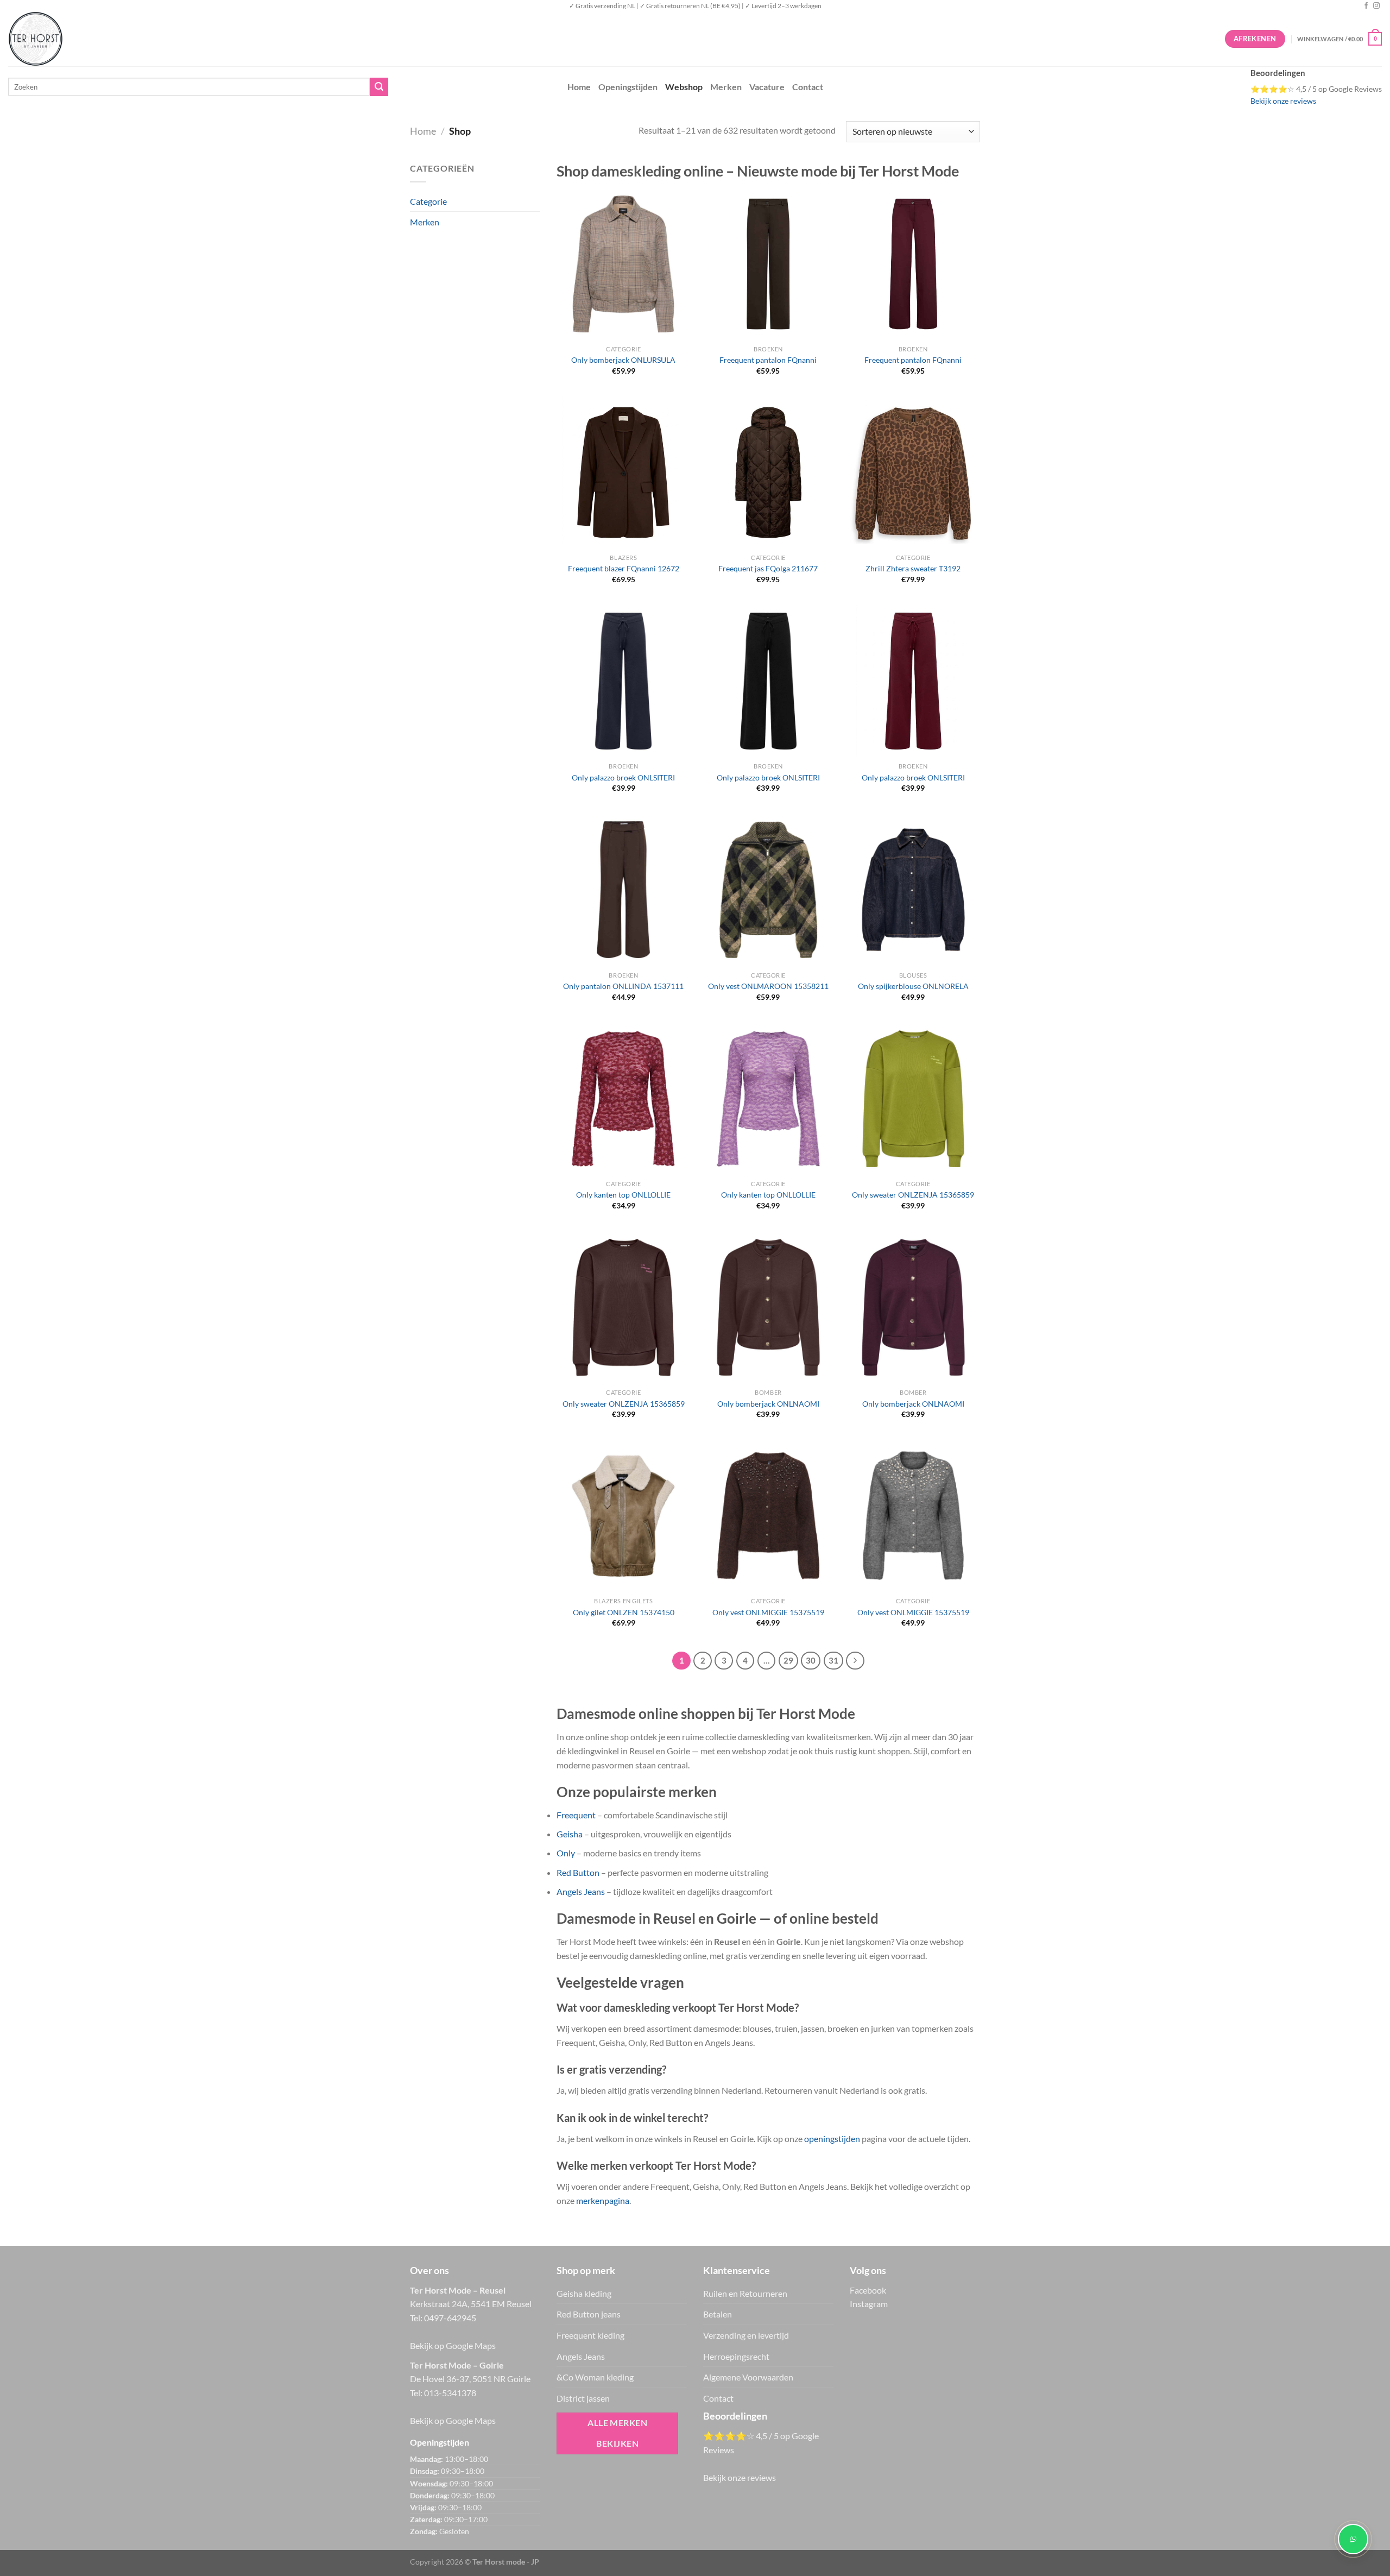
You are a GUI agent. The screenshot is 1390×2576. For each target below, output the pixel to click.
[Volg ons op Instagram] (1376, 6)
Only (566, 1853)
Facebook (868, 2290)
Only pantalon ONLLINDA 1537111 (623, 986)
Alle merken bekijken (617, 2433)
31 (833, 1660)
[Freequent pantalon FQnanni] (768, 264)
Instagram (869, 2304)
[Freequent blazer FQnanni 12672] (623, 473)
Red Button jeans (589, 2314)
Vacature (767, 87)
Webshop (684, 87)
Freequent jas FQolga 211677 (768, 568)
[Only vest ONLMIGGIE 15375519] (768, 1516)
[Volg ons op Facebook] (1366, 6)
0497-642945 (450, 2318)
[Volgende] (855, 1661)
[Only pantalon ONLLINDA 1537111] (623, 890)
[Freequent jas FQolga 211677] (768, 473)
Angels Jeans (581, 1891)
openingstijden (832, 2139)
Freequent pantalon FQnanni (768, 360)
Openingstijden (628, 87)
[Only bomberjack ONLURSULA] (623, 264)
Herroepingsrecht (736, 2356)
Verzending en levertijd (746, 2335)
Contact (808, 87)
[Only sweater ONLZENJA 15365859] (913, 1099)
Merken (726, 87)
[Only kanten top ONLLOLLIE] (623, 1099)
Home (579, 87)
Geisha (570, 1834)
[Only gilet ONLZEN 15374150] (623, 1516)
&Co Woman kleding (595, 2377)
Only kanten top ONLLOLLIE (623, 1195)
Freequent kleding (590, 2335)
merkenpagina (603, 2200)
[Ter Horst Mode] (171, 39)
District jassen (583, 2398)
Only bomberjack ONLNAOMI (768, 1404)
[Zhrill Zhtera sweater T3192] (913, 473)
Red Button (578, 1872)
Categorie (428, 201)
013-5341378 (450, 2393)
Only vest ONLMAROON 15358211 (768, 986)
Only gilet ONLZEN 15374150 (624, 1612)
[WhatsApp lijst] (1353, 2539)
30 (811, 1660)
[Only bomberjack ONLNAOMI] (768, 1307)
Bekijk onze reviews (1283, 101)
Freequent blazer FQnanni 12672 (624, 568)
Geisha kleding (584, 2293)
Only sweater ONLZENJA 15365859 (913, 1195)
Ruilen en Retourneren (745, 2293)
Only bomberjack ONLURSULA (623, 360)
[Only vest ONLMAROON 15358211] (768, 890)
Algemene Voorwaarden (748, 2377)
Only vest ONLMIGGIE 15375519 (768, 1612)
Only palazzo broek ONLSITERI (623, 777)
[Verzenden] (379, 87)
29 (788, 1660)
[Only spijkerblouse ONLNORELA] (913, 890)
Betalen (718, 2314)
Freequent (576, 1815)
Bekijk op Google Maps (453, 2345)
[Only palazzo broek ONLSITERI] (623, 681)
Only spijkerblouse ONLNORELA (913, 986)
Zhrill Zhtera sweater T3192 (913, 568)
